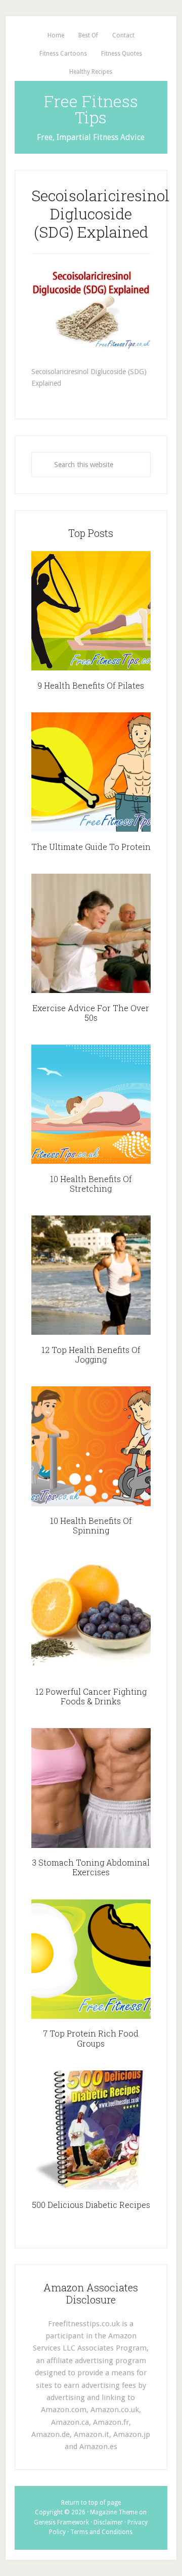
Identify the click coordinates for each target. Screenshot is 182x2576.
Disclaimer (108, 2522)
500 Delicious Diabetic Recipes (91, 2205)
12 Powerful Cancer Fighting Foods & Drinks (91, 1696)
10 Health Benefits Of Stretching (91, 1184)
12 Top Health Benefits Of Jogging (91, 1354)
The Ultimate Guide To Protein (91, 847)
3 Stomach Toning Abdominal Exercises (91, 1867)
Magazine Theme (114, 2512)
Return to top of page (91, 2503)
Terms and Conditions (101, 2532)
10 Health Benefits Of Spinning (91, 1525)
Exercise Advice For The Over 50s (91, 1013)
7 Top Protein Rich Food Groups (91, 2038)
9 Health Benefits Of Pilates (91, 685)
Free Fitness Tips (91, 109)
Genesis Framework (61, 2522)
